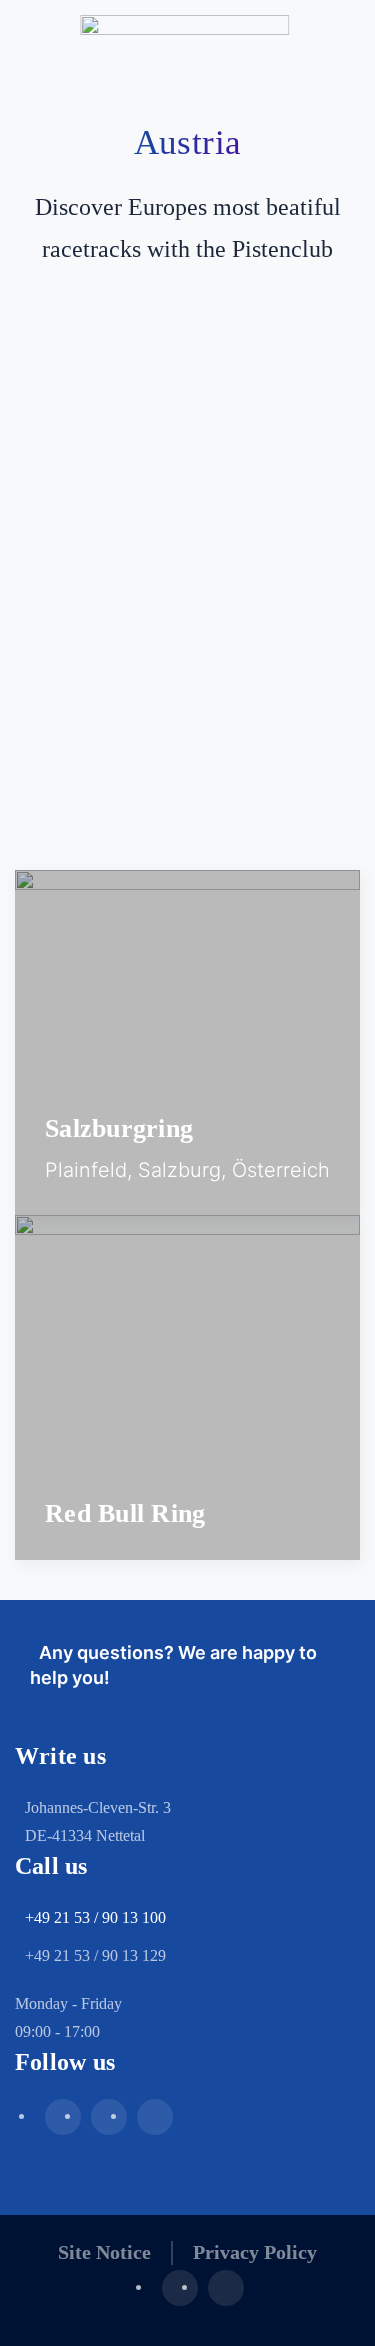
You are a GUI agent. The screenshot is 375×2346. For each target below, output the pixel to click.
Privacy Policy (255, 2252)
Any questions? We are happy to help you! (173, 1665)
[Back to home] (188, 40)
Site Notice (104, 2252)
